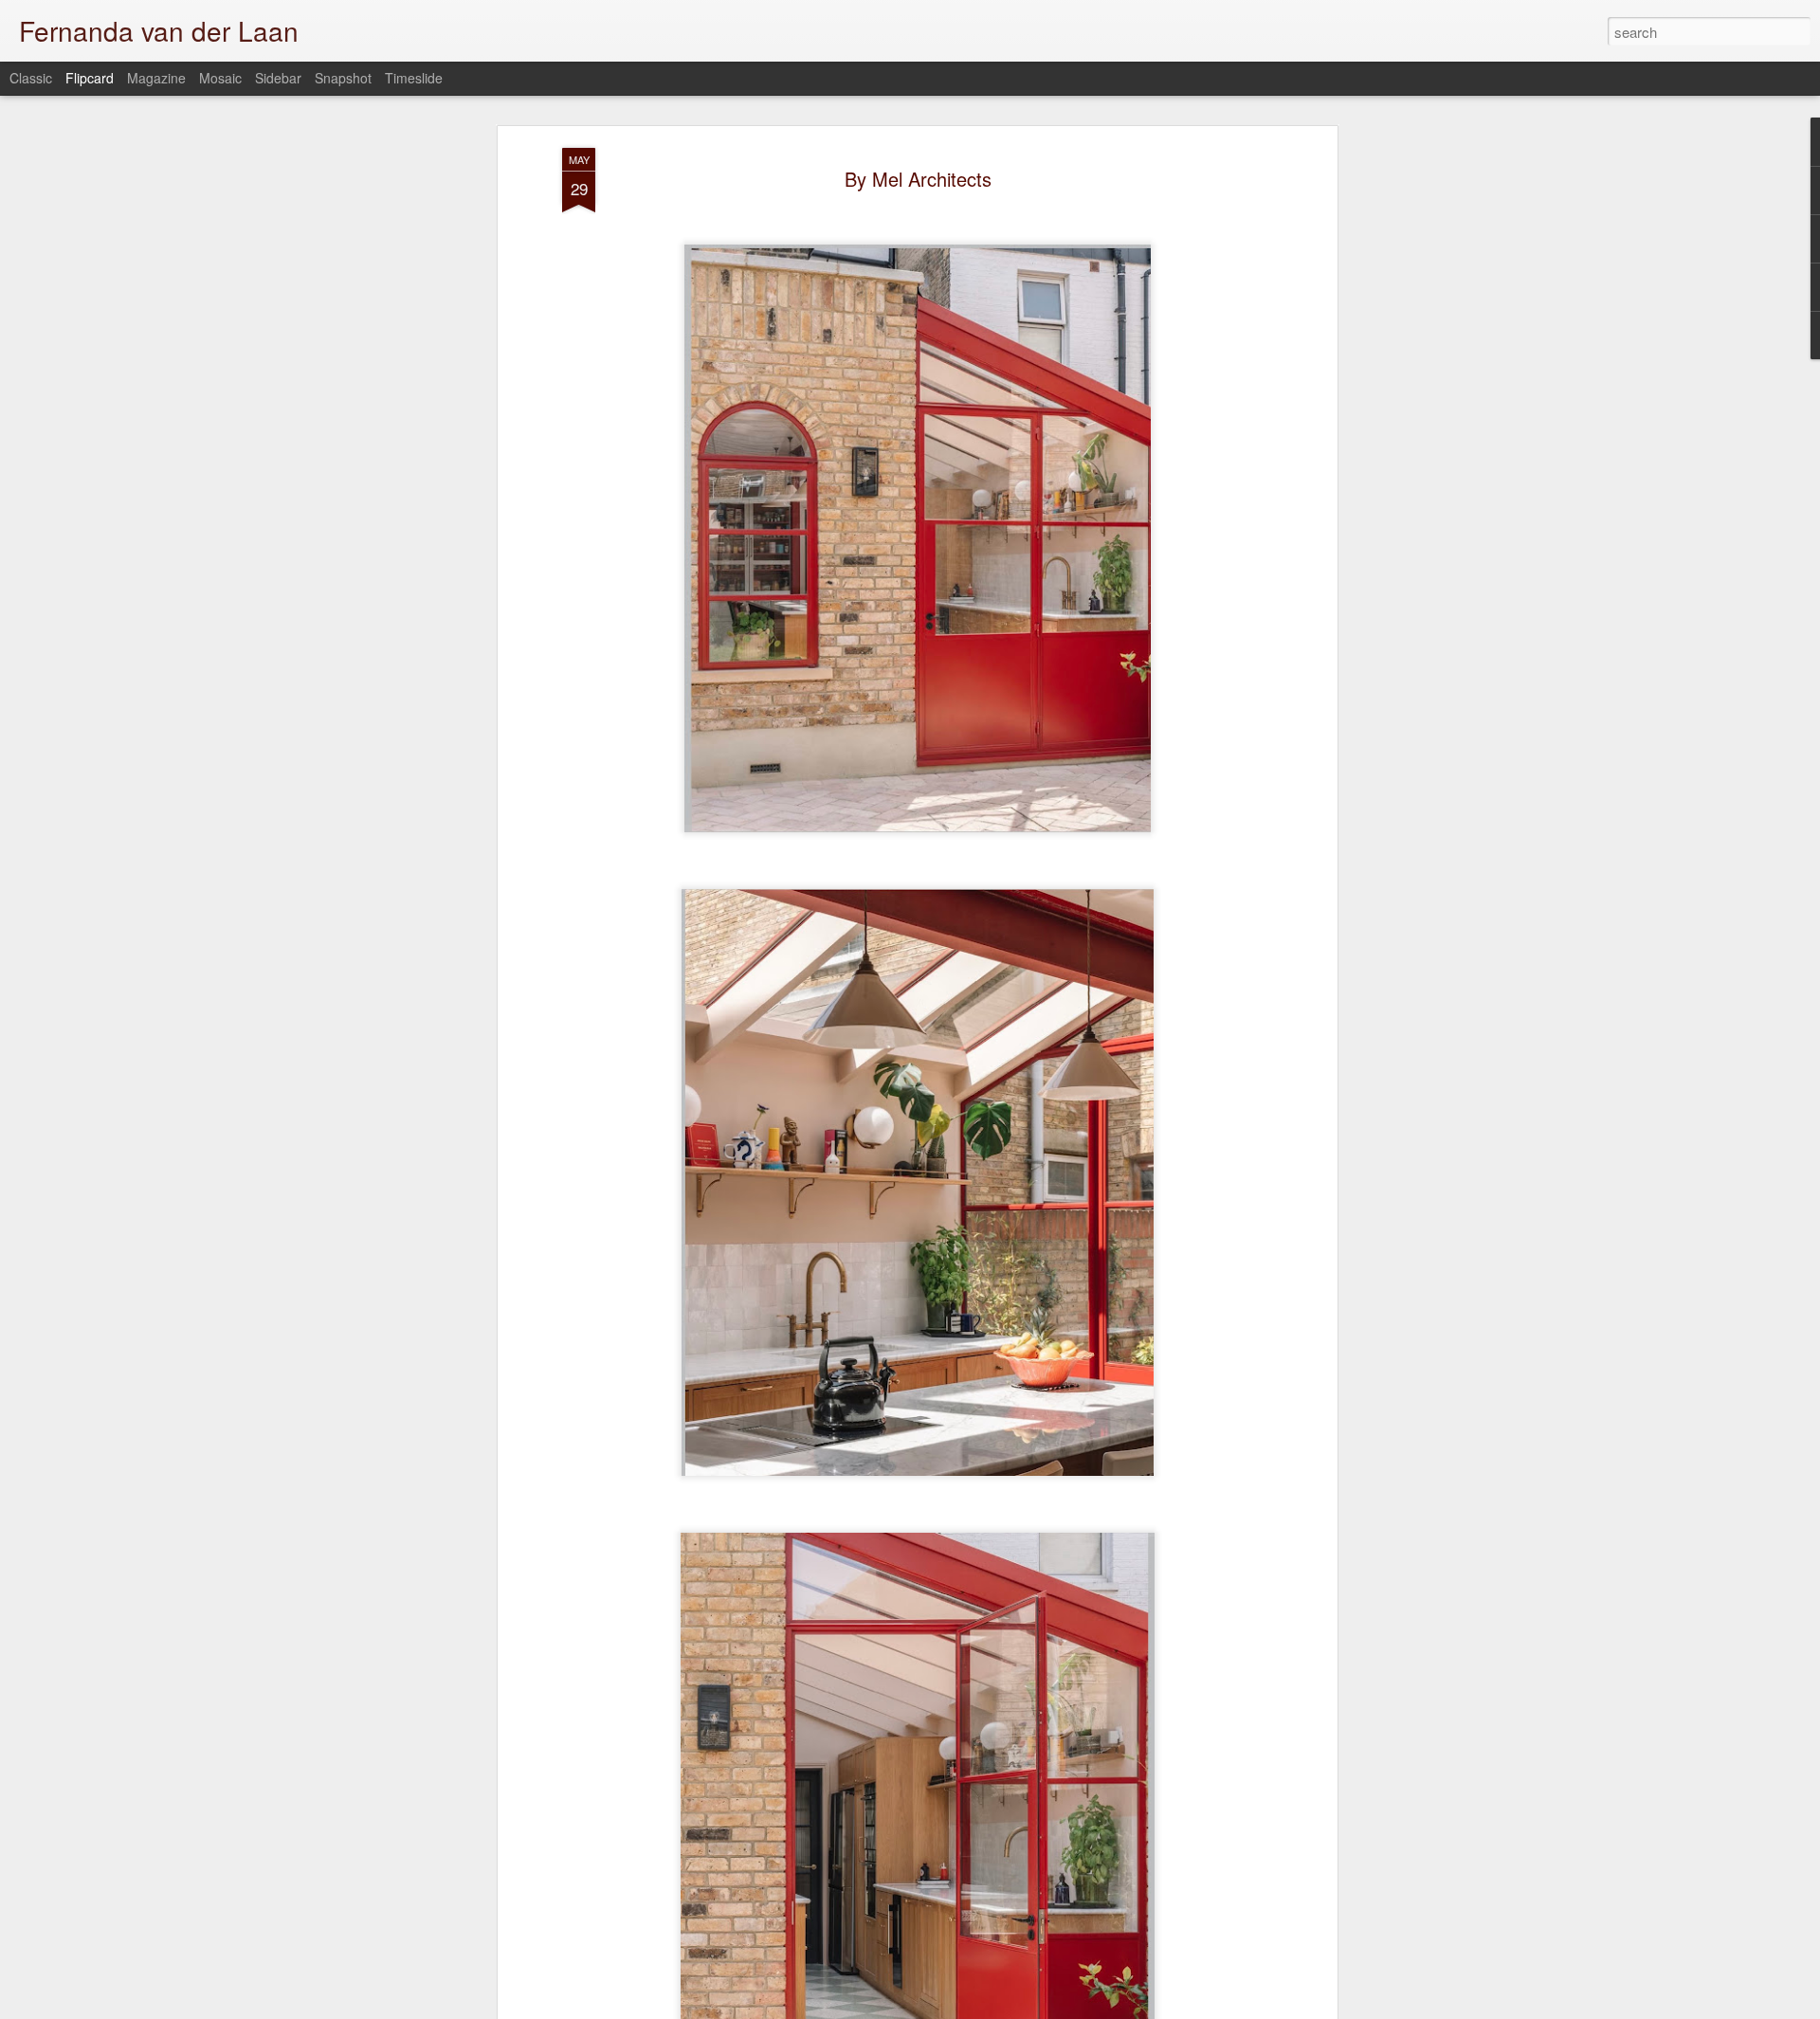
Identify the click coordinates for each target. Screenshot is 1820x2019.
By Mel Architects (918, 179)
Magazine (156, 78)
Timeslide (414, 78)
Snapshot (343, 78)
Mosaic (220, 78)
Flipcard (90, 78)
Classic (31, 78)
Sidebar (278, 78)
